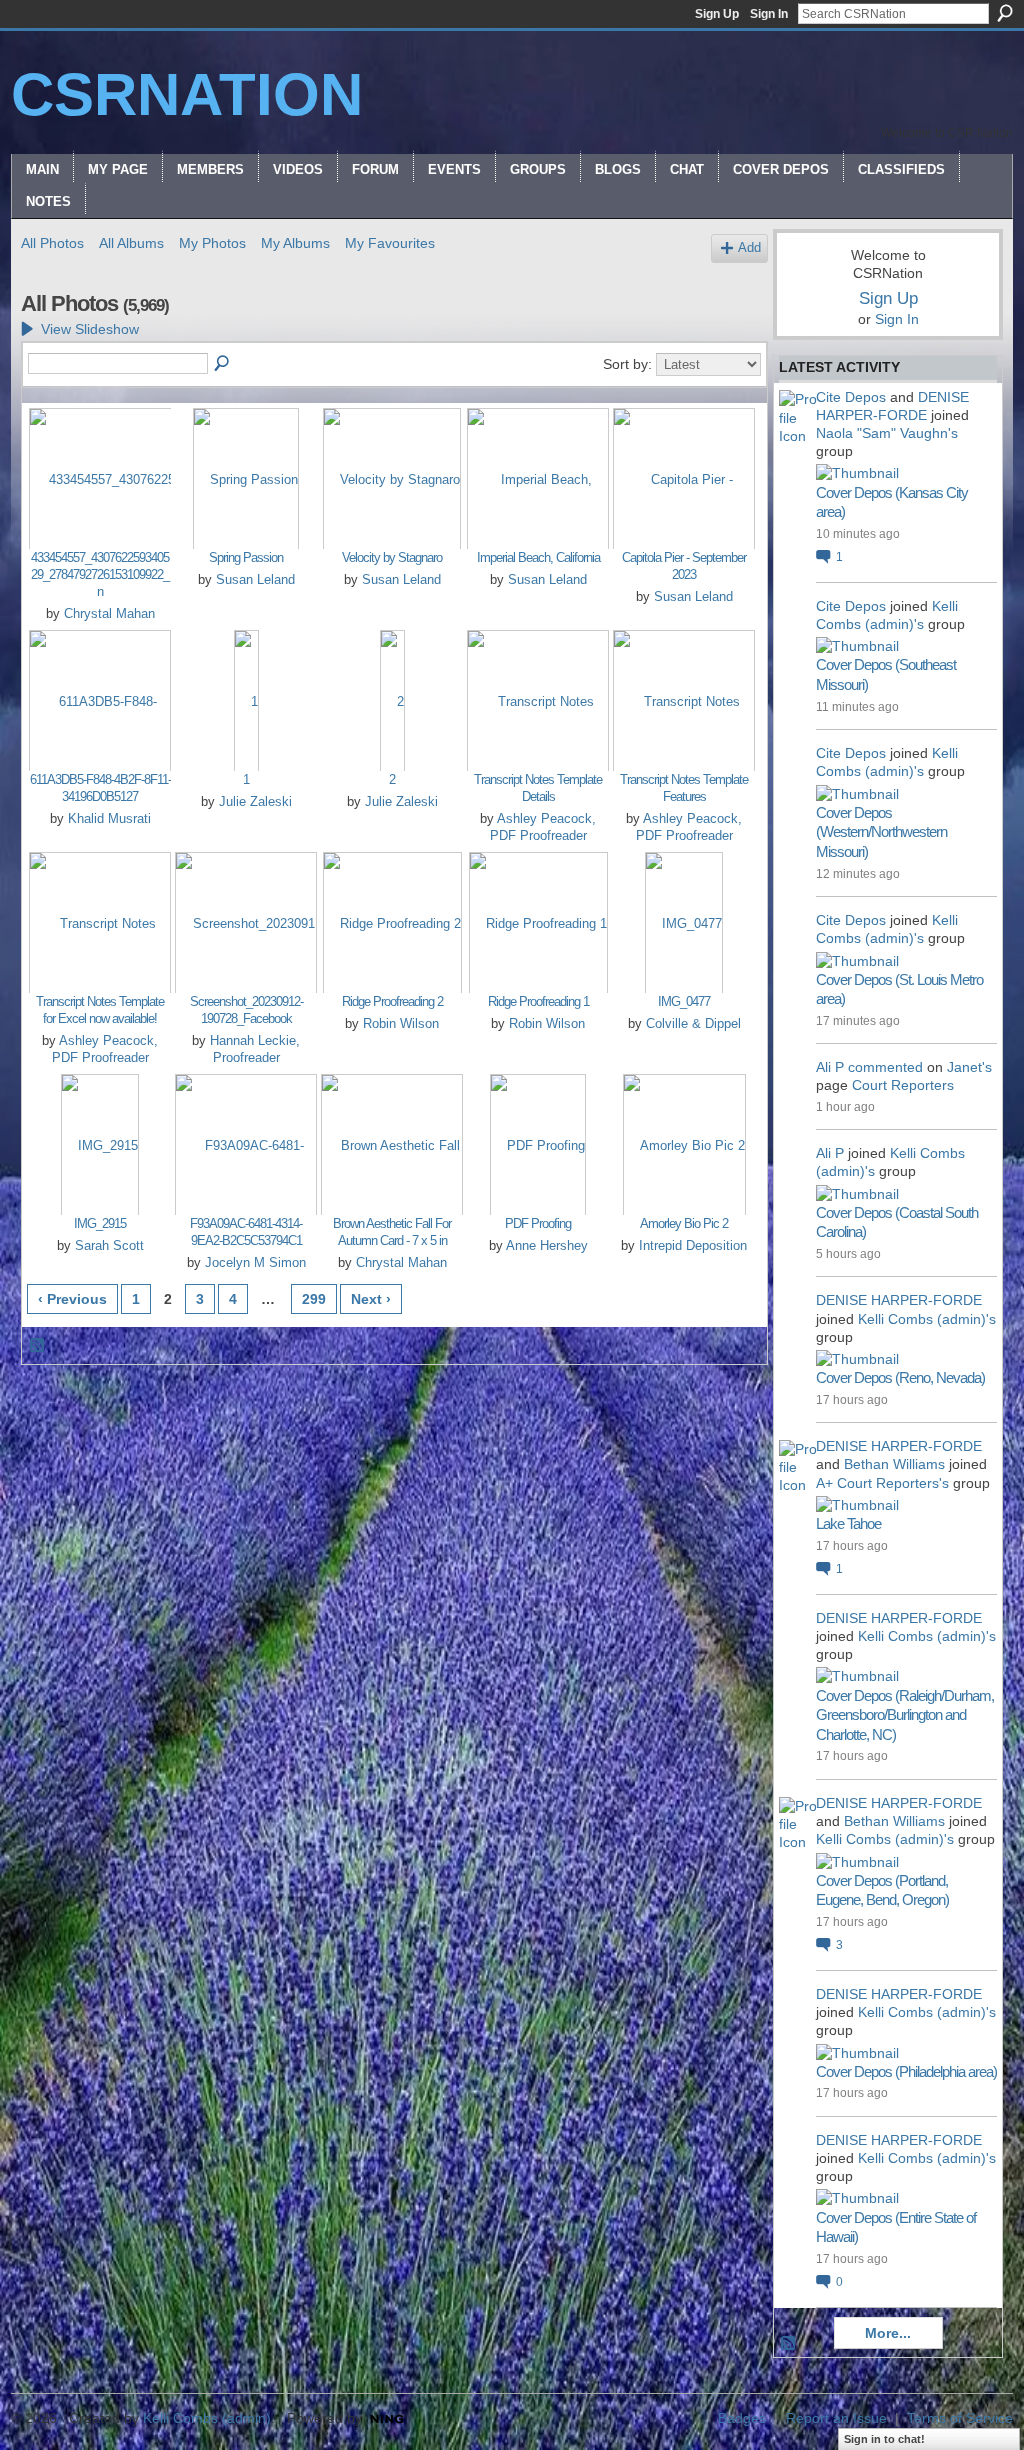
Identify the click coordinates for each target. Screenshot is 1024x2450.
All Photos (52, 243)
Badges (742, 2418)
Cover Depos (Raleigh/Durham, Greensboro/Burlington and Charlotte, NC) (905, 1715)
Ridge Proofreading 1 (538, 1001)
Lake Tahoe (848, 1523)
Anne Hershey (547, 1245)
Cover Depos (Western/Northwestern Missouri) (881, 832)
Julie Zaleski (255, 801)
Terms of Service (960, 2418)
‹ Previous (72, 1299)
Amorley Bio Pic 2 (684, 1223)
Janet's (969, 1067)
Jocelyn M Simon (255, 1262)
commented (885, 1067)
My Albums (295, 243)
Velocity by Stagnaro (392, 557)
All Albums (131, 243)
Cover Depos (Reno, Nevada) (900, 1377)
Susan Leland (255, 579)
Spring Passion (246, 557)
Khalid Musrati (109, 818)
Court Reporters (903, 1085)
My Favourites (390, 243)
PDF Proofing (538, 1223)
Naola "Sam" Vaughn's (887, 433)
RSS (38, 1346)
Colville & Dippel (693, 1023)
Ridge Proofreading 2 (392, 1001)
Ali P (830, 1067)
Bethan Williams (894, 1464)
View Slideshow (90, 329)
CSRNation (187, 94)
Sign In (769, 14)
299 (314, 1299)
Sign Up (717, 14)
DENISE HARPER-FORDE (899, 1300)
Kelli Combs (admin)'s (927, 1319)
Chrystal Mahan (109, 613)
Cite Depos (851, 397)
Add (749, 248)
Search (1005, 13)
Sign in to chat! (884, 2439)
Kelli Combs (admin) (207, 2418)
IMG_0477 (684, 1001)
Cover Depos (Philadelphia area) (906, 2071)
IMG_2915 (100, 1223)
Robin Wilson (401, 1023)
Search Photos (223, 364)
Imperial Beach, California (538, 557)
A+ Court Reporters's (882, 1483)
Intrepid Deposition (693, 1245)
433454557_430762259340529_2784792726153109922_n (100, 574)
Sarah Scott (109, 1245)
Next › (371, 1299)
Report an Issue (836, 2418)
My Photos (212, 243)
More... (888, 2333)
